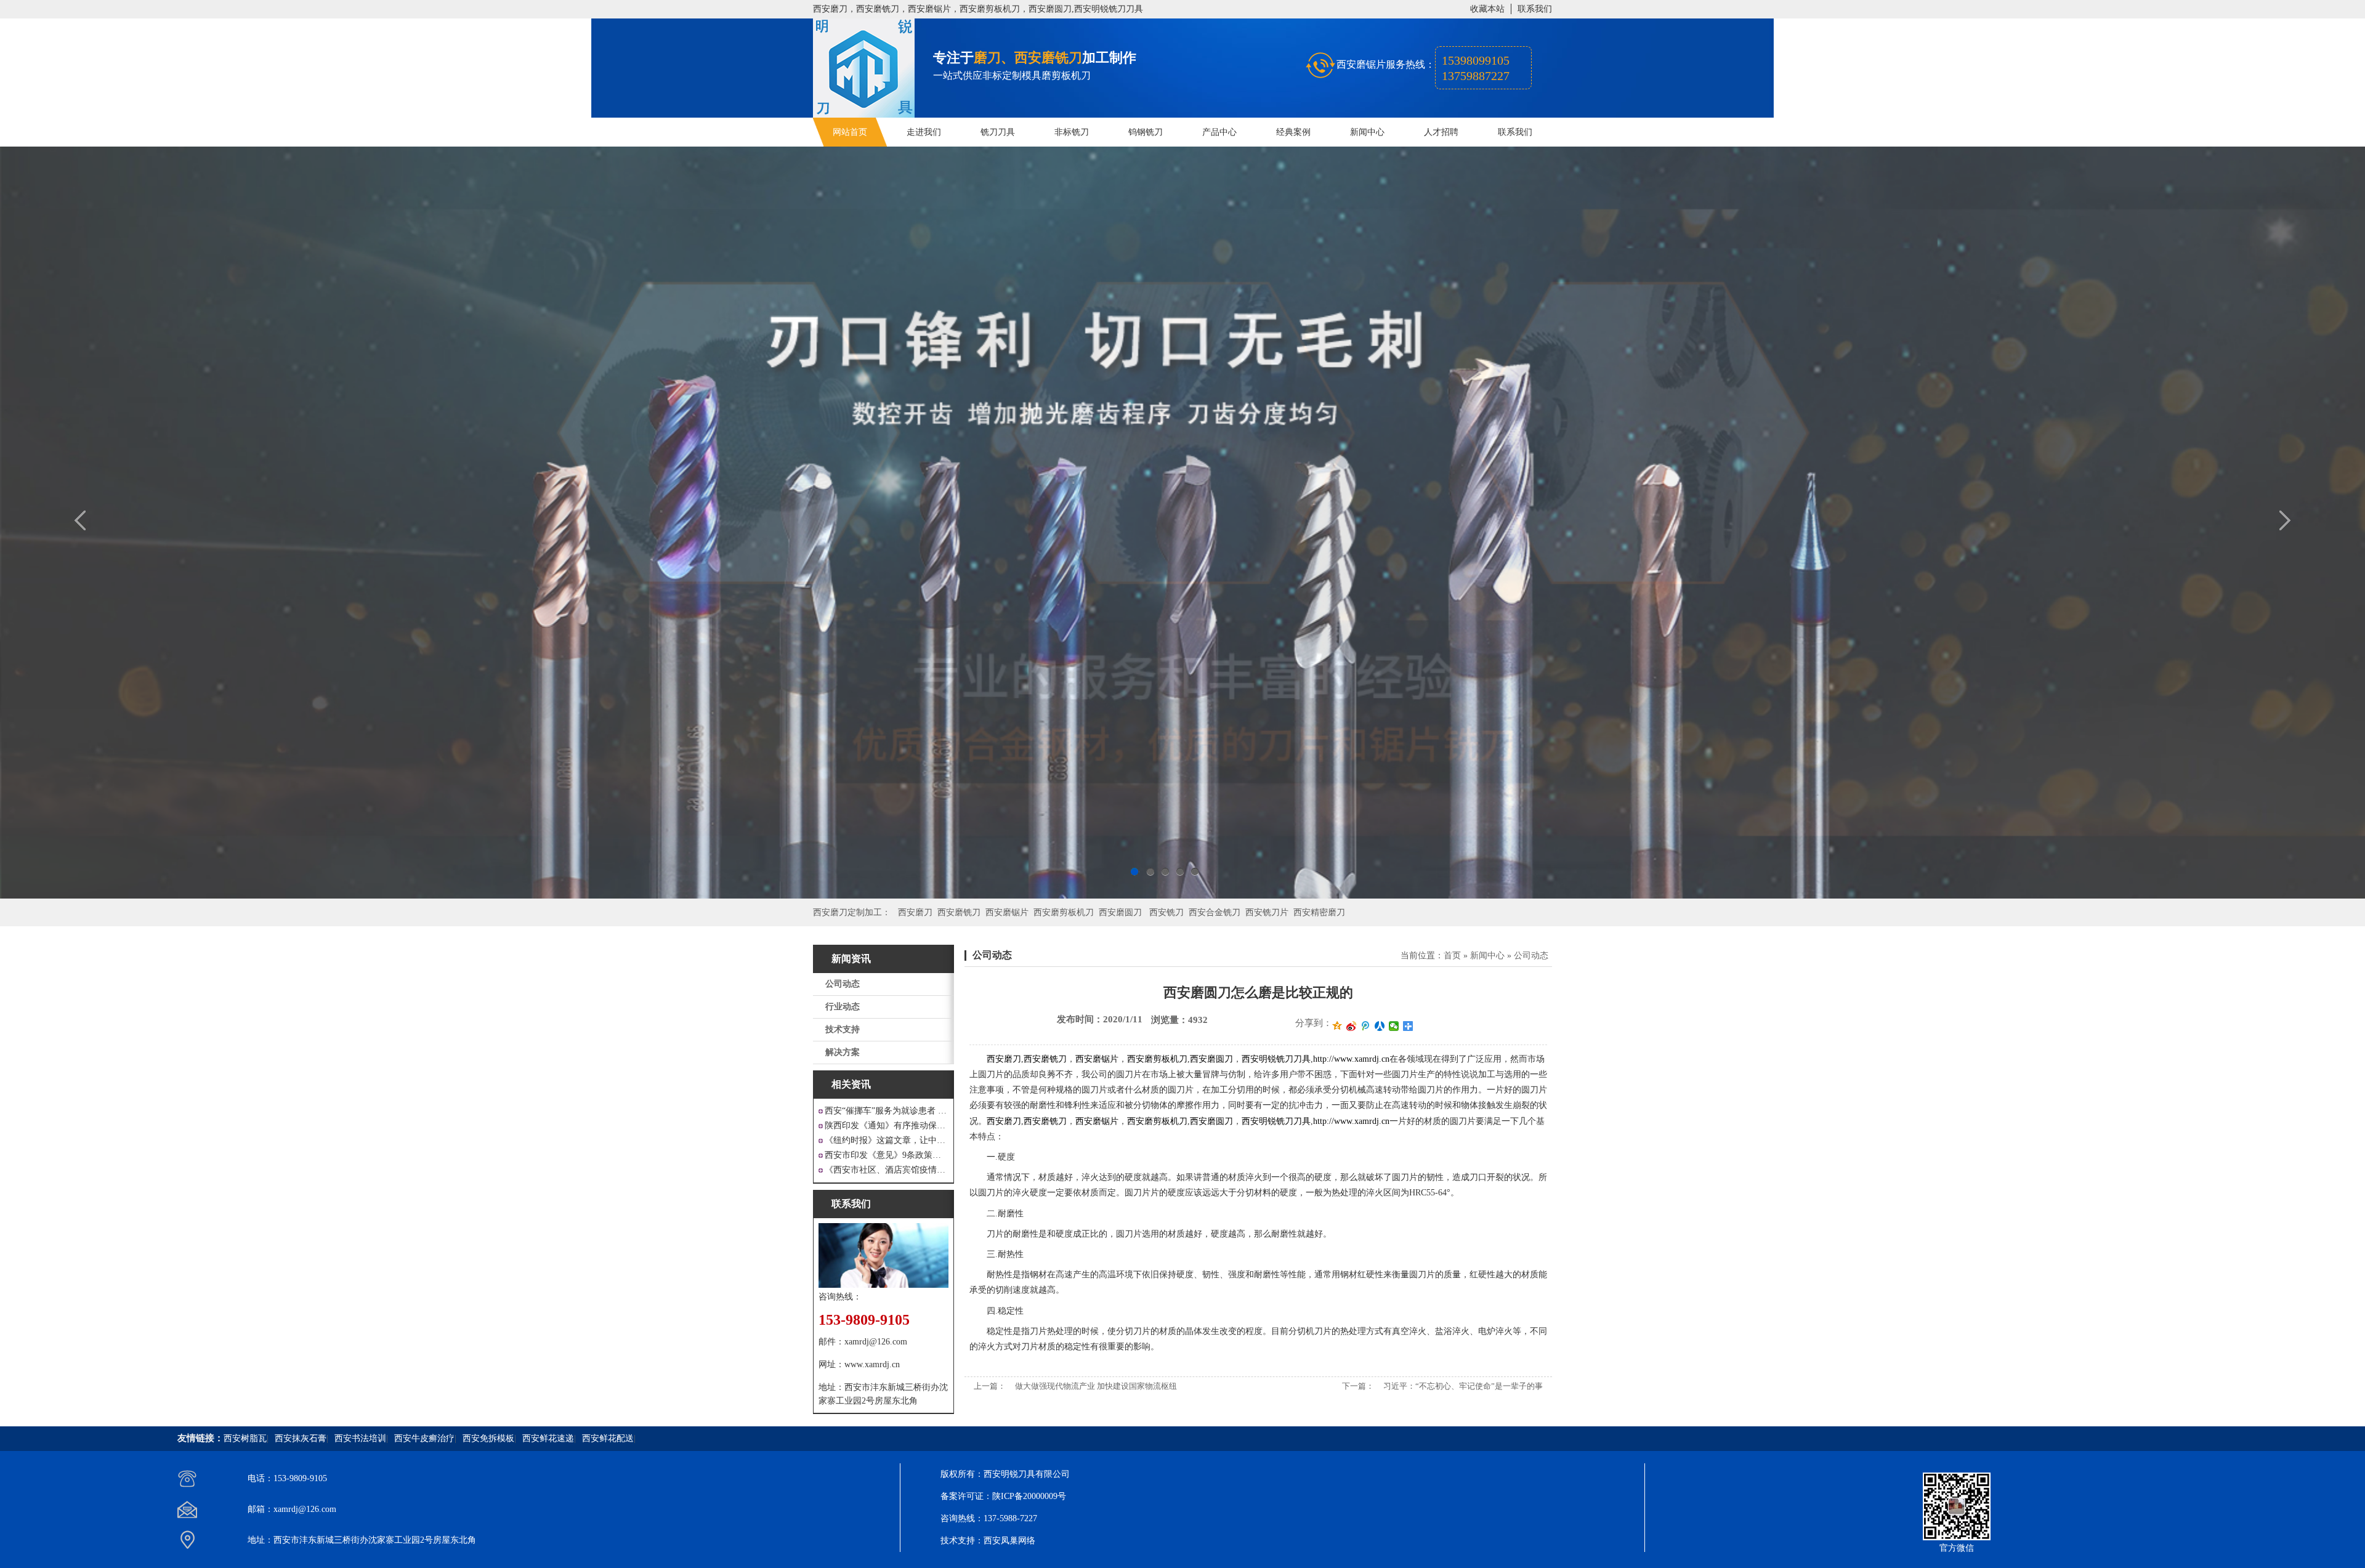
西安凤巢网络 (1009, 1541)
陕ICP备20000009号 (1029, 1496)
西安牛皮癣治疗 (424, 1438)
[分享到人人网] (1380, 1026)
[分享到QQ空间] (1337, 1026)
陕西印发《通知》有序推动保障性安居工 (887, 1125)
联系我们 (1535, 9)
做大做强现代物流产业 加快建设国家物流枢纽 (1096, 1386)
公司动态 (843, 984)
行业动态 (843, 1007)
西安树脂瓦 (245, 1438)
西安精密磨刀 (1319, 912)
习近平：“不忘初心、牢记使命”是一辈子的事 (1463, 1386)
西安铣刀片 (1267, 912)
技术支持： (962, 1541)
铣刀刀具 (998, 132)
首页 (1452, 956)
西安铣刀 (1166, 912)
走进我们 (924, 132)
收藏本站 (1487, 9)
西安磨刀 (915, 912)
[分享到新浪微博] (1352, 1026)
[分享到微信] (1394, 1026)
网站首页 (850, 132)
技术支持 (843, 1029)
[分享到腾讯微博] (1366, 1026)
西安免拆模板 (488, 1438)
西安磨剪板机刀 (1064, 912)
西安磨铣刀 (959, 912)
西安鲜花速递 (548, 1438)
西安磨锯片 (1007, 912)
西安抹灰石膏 (301, 1438)
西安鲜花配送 (608, 1438)
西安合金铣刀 (1215, 912)
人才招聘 (1441, 132)
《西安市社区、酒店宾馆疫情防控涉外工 (887, 1170)
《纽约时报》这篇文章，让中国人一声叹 (887, 1140)
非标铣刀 (1072, 132)
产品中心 (1219, 132)
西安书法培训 (360, 1438)
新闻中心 (1367, 132)
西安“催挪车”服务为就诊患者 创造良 (887, 1111)
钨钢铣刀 (1146, 132)
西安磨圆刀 (1120, 912)
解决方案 (843, 1052)
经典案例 (1293, 132)
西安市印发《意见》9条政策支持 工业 (887, 1155)
